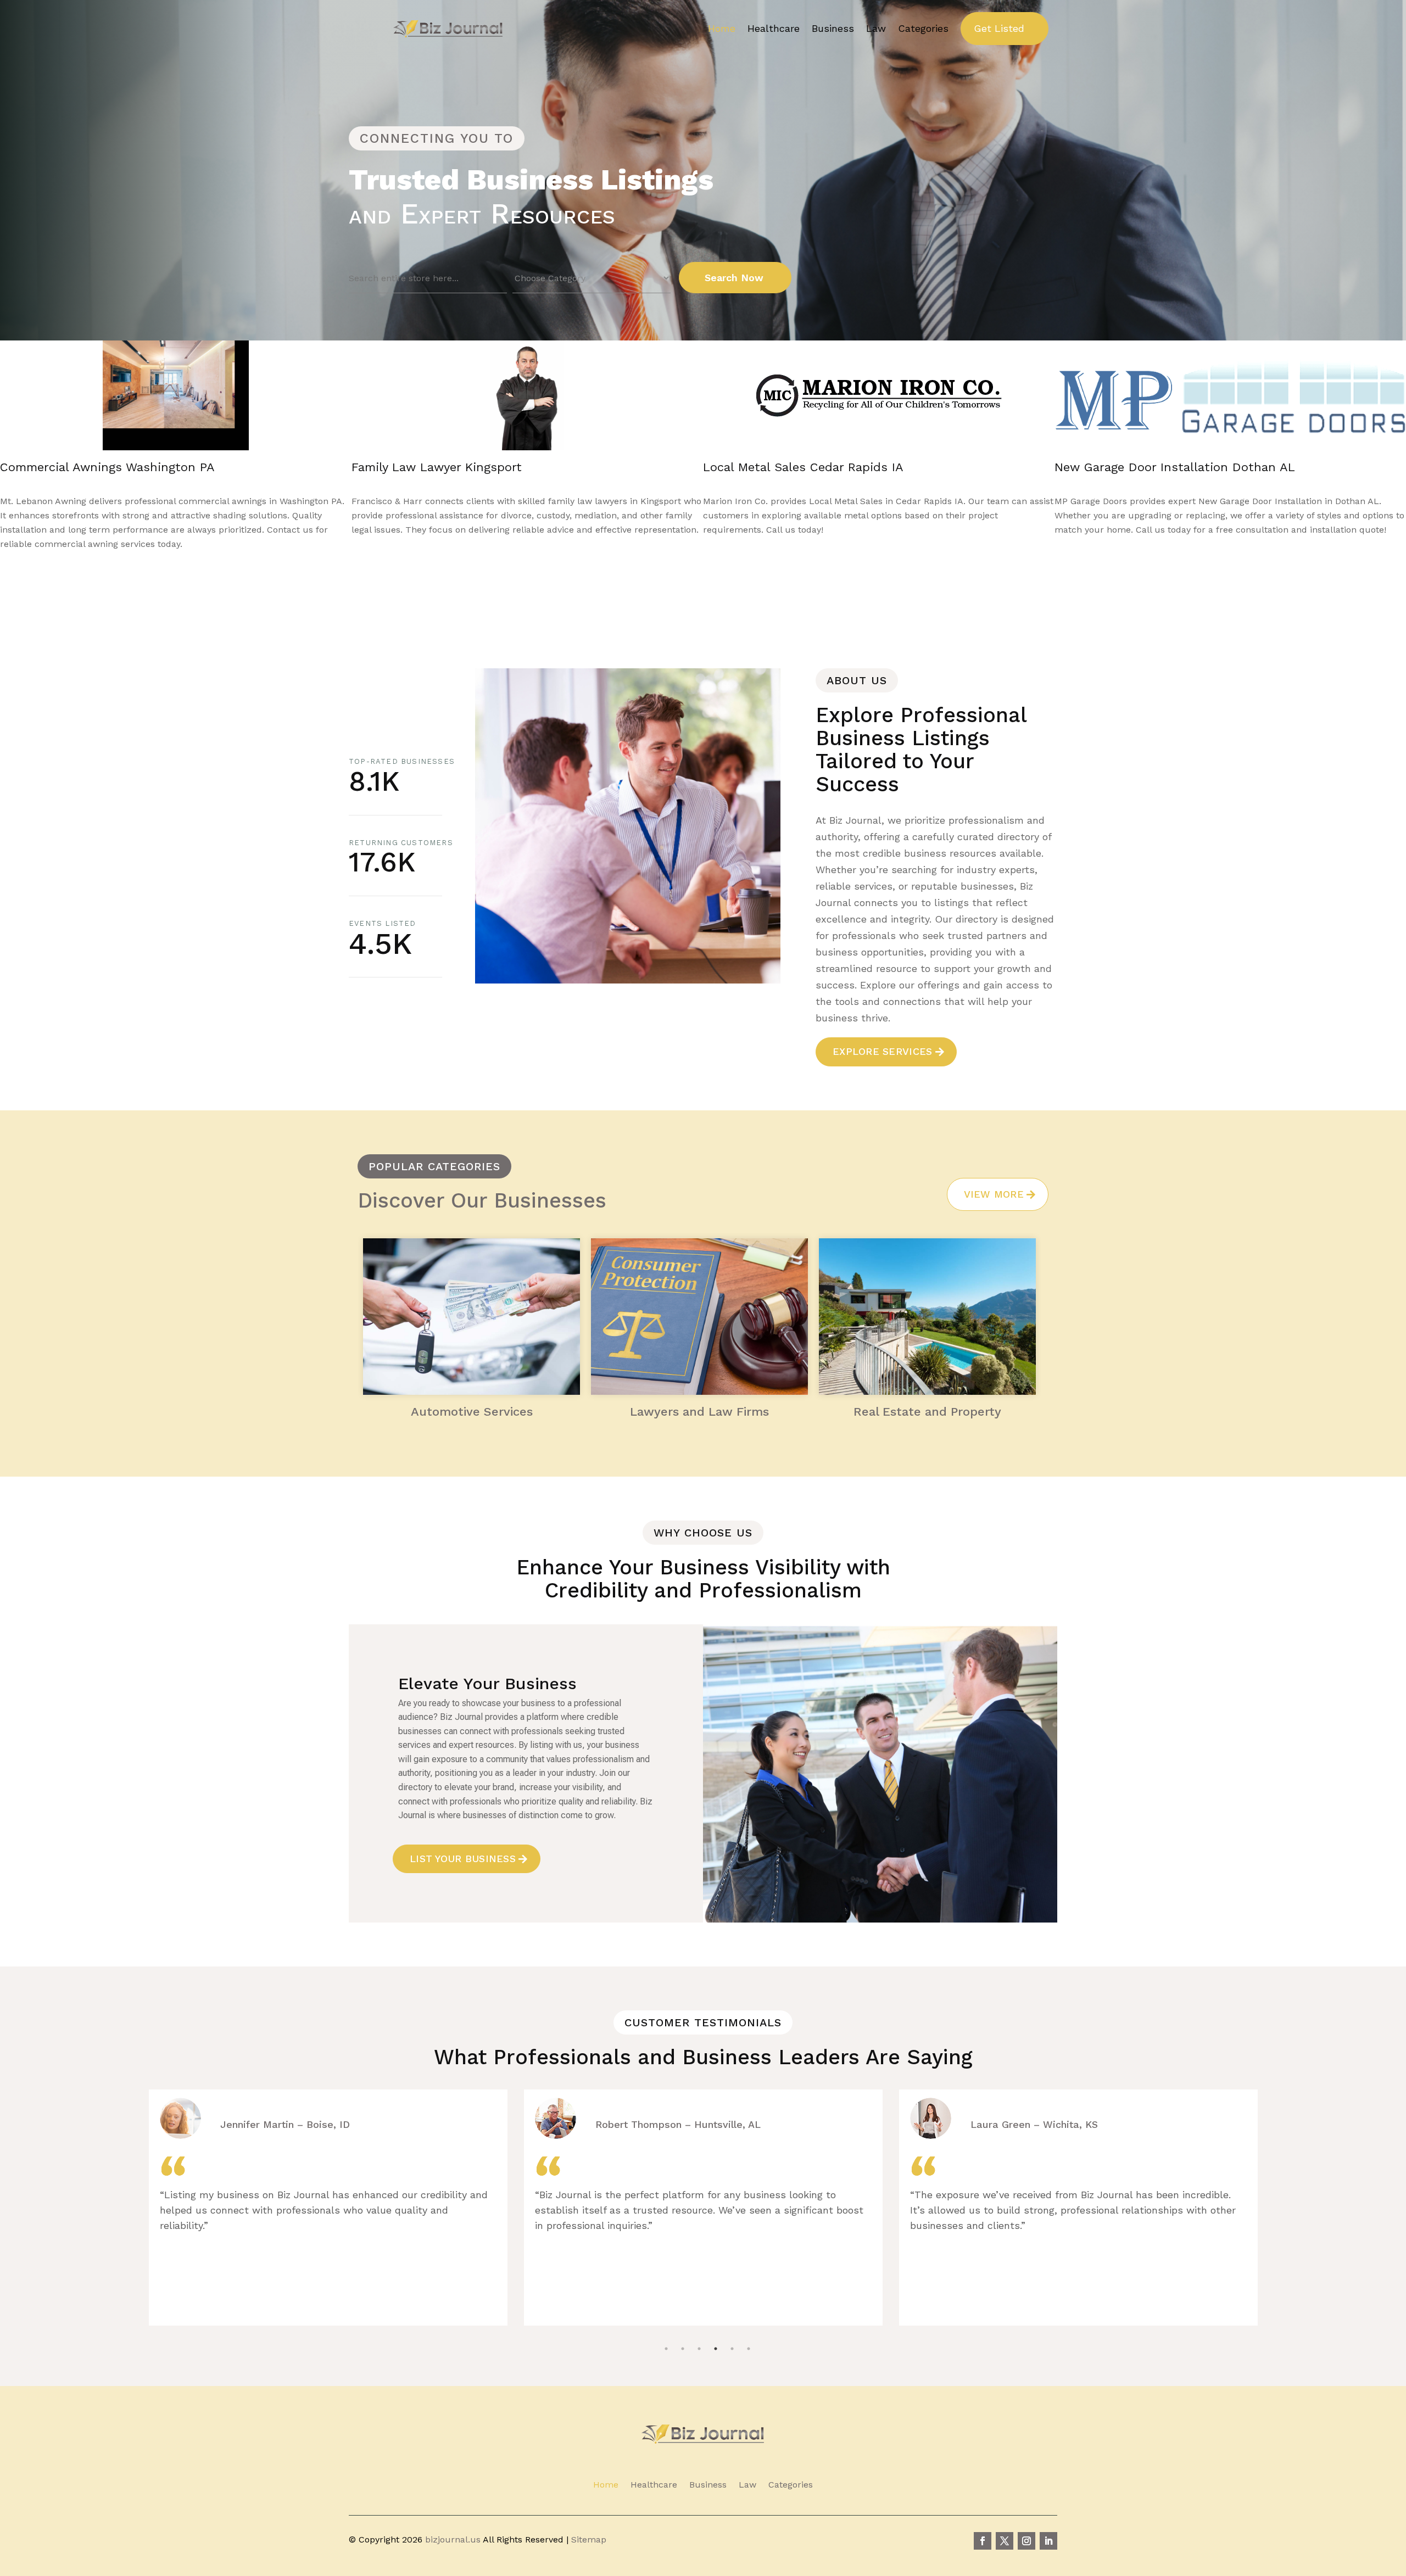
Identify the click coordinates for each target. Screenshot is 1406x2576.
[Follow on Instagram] (1026, 2541)
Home (722, 28)
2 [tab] (683, 2321)
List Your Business (463, 1859)
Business (833, 28)
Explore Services (882, 1051)
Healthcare (774, 28)
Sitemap (589, 2539)
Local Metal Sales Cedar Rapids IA (100, 467)
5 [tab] (732, 2321)
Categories (923, 28)
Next (712, 593)
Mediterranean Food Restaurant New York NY (835, 467)
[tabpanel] (328, 2208)
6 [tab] (749, 2321)
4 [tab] (716, 2321)
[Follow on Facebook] (983, 2541)
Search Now (734, 278)
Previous (680, 593)
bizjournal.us (453, 2539)
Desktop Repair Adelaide (1126, 467)
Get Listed (999, 28)
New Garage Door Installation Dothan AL (472, 467)
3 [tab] (699, 2321)
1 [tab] (666, 2321)
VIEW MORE (994, 1194)
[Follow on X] (1005, 2541)
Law (876, 28)
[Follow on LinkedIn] (1048, 2541)
